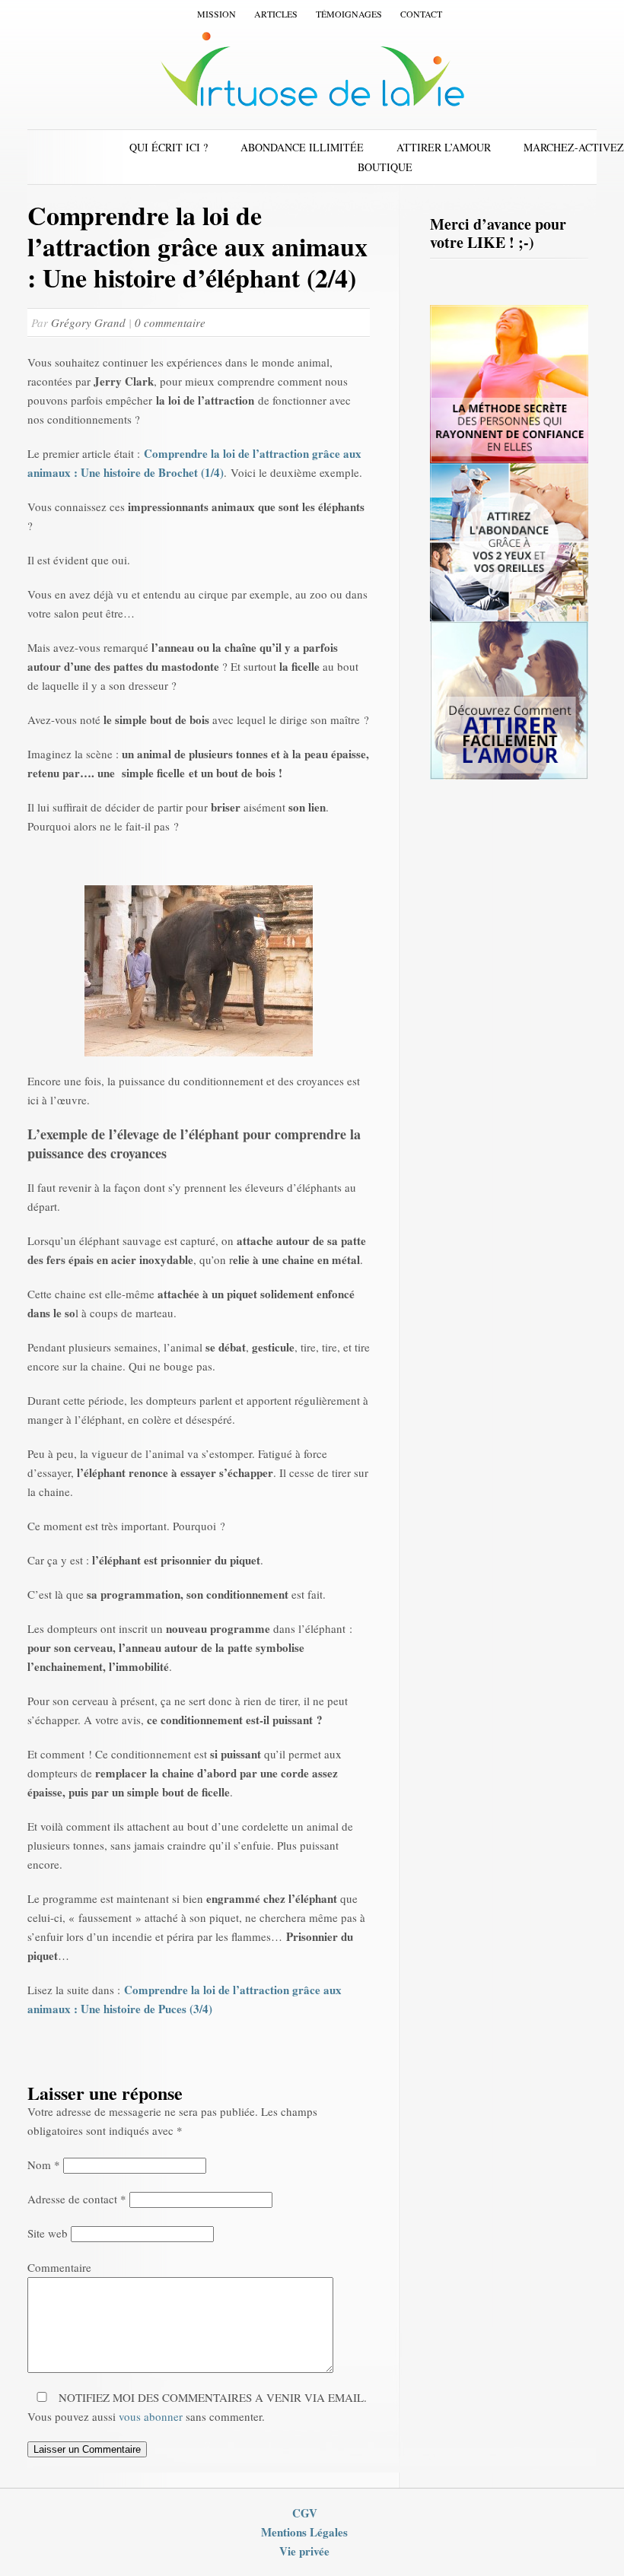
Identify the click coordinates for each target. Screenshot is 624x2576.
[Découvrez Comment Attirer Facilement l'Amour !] (509, 776)
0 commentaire (170, 322)
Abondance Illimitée (302, 147)
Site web (48, 2233)
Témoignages (349, 14)
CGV (305, 2513)
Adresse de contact (77, 2199)
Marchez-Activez (574, 147)
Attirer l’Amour (444, 147)
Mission (216, 14)
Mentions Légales (304, 2532)
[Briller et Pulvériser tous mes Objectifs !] (509, 459)
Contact (421, 14)
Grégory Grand (90, 322)
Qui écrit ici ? (169, 147)
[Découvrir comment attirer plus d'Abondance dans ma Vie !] (509, 618)
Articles (276, 14)
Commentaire (59, 2267)
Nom (44, 2165)
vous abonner (151, 2416)
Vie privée (304, 2551)
